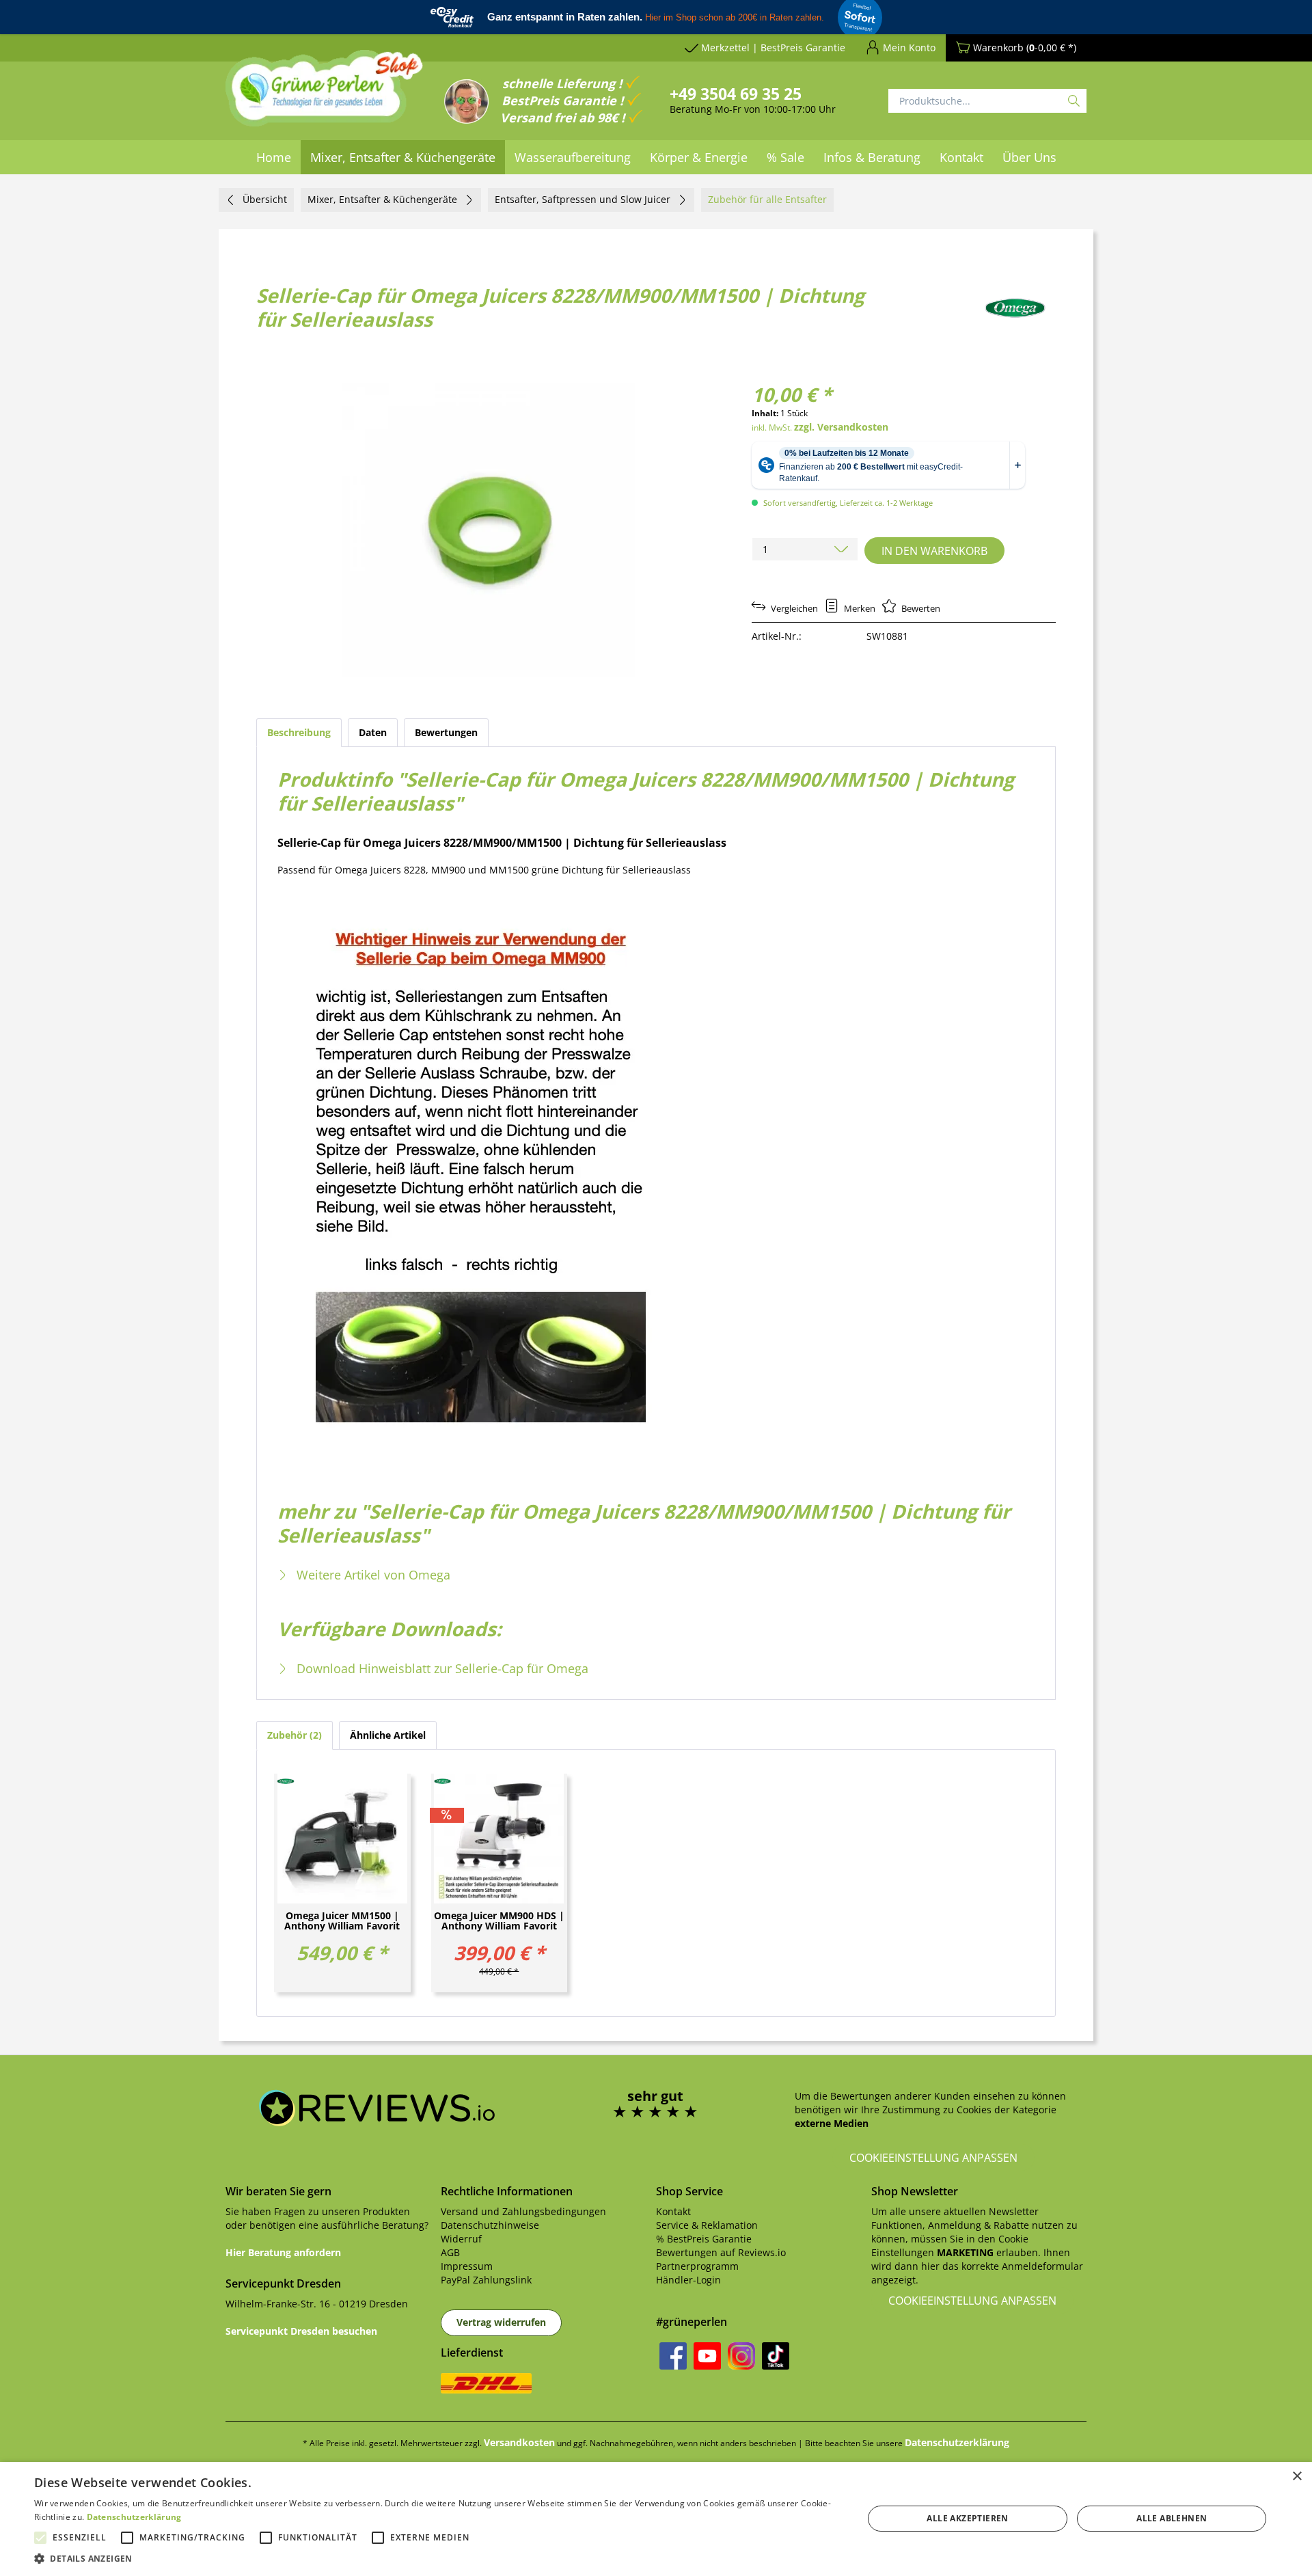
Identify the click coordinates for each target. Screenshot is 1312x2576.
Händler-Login (688, 2280)
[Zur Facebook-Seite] (673, 2356)
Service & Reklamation (707, 2225)
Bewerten (920, 608)
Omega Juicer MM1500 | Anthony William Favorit (342, 1921)
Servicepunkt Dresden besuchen (301, 2331)
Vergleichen (793, 608)
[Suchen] (1074, 101)
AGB (450, 2252)
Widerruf (461, 2239)
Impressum (467, 2266)
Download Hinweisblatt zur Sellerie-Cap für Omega (441, 1668)
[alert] (656, 2519)
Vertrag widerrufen (501, 2322)
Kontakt (673, 2211)
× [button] (1297, 2477)
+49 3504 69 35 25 (736, 94)
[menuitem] (274, 157)
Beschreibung (299, 732)
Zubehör (293, 1735)
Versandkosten (519, 2442)
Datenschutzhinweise (490, 2225)
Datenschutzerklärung (957, 2442)
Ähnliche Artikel (388, 1735)
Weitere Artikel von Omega (372, 1575)
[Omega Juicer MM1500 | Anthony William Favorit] (342, 1839)
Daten (373, 732)
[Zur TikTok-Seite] (776, 2356)
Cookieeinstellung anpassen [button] (933, 2158)
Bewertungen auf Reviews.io (721, 2252)
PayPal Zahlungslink (486, 2280)
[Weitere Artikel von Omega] (1015, 308)
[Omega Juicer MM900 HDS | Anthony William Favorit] (500, 1839)
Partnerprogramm (697, 2266)
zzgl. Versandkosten (841, 427)
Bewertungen (446, 732)
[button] (436, 2559)
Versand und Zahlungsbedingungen (523, 2211)
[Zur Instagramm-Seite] (741, 2356)
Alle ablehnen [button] (1172, 2518)
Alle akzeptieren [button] (967, 2518)
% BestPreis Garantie (704, 2239)
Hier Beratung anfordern (283, 2252)
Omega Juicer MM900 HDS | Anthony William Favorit (499, 1921)
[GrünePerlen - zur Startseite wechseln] (325, 96)
